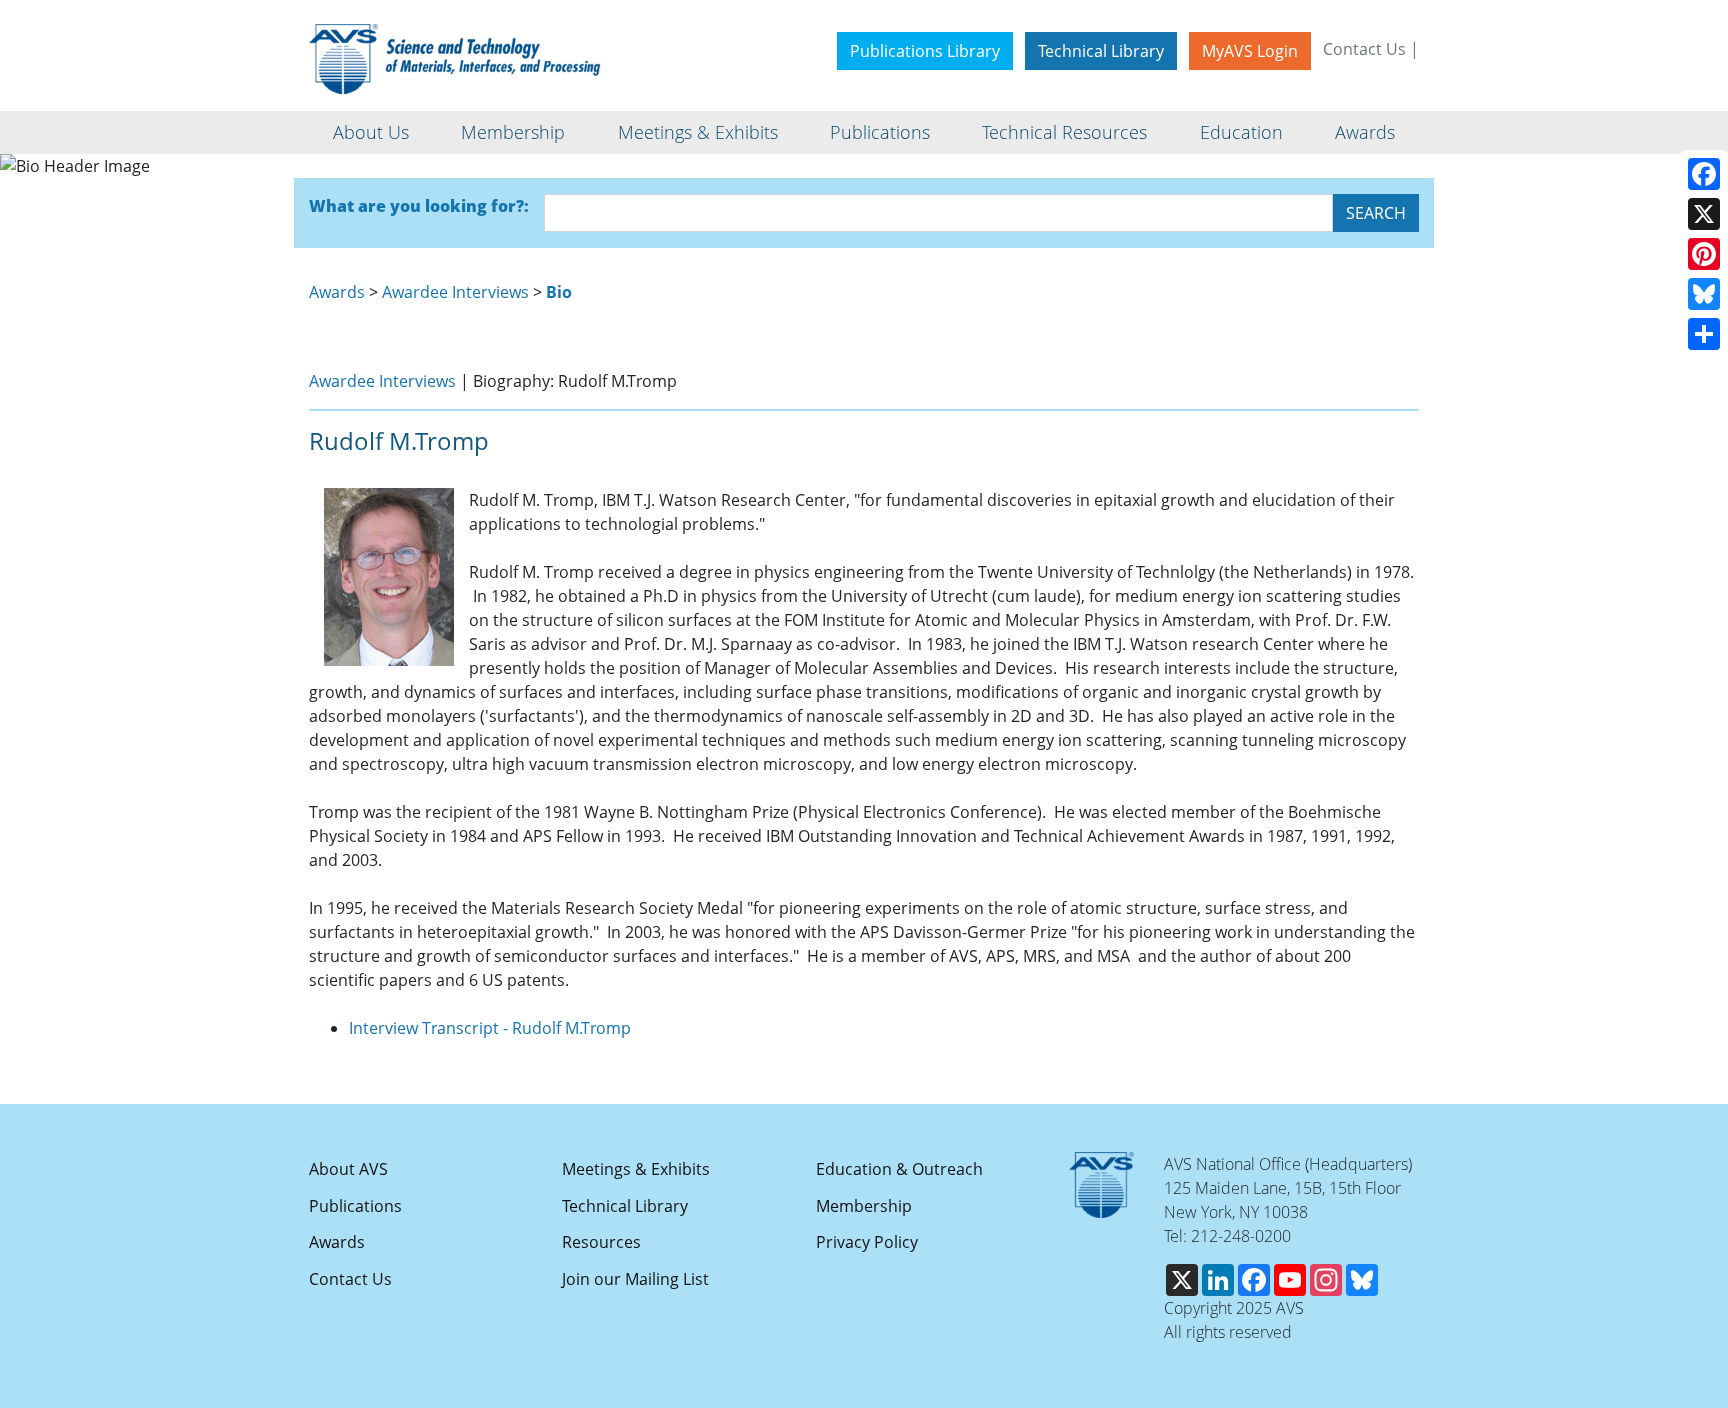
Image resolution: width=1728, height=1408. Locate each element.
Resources (601, 1242)
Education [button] (1241, 132)
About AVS (348, 1169)
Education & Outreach (899, 1169)
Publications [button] (880, 132)
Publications (355, 1206)
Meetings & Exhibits (636, 1169)
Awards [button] (1365, 132)
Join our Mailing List (635, 1279)
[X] (1704, 214)
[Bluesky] (1704, 294)
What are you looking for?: (419, 206)
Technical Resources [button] (1064, 132)
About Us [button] (371, 132)
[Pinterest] (1704, 254)
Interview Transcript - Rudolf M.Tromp (490, 1028)
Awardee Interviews (455, 292)
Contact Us (1364, 49)
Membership (864, 1206)
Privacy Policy (867, 1242)
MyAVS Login (1250, 51)
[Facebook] (1704, 174)
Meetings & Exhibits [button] (698, 132)
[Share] (1704, 334)
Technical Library (1101, 51)
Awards (337, 292)
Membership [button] (513, 132)
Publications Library (925, 51)
